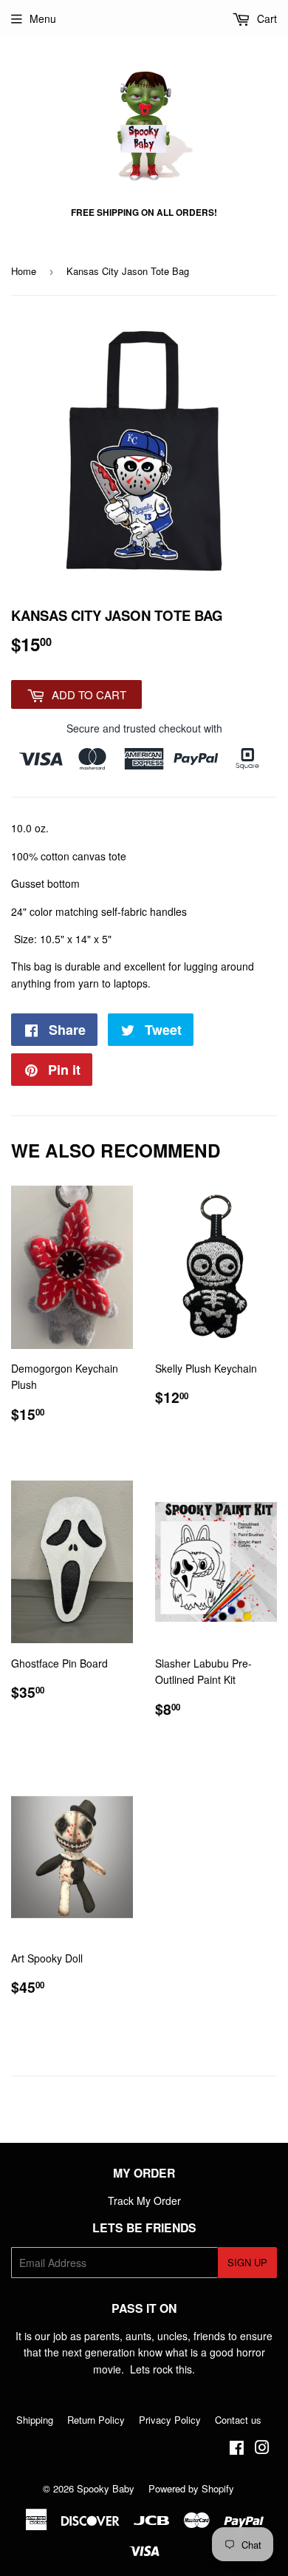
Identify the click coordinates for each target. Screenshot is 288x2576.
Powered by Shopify (191, 2488)
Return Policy (96, 2420)
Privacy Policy (170, 2420)
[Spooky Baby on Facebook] (237, 2449)
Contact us (238, 2420)
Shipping (35, 2420)
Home (24, 271)
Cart (265, 18)
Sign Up (247, 2262)
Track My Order (144, 2201)
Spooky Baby (106, 2488)
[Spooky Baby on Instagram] (262, 2449)
